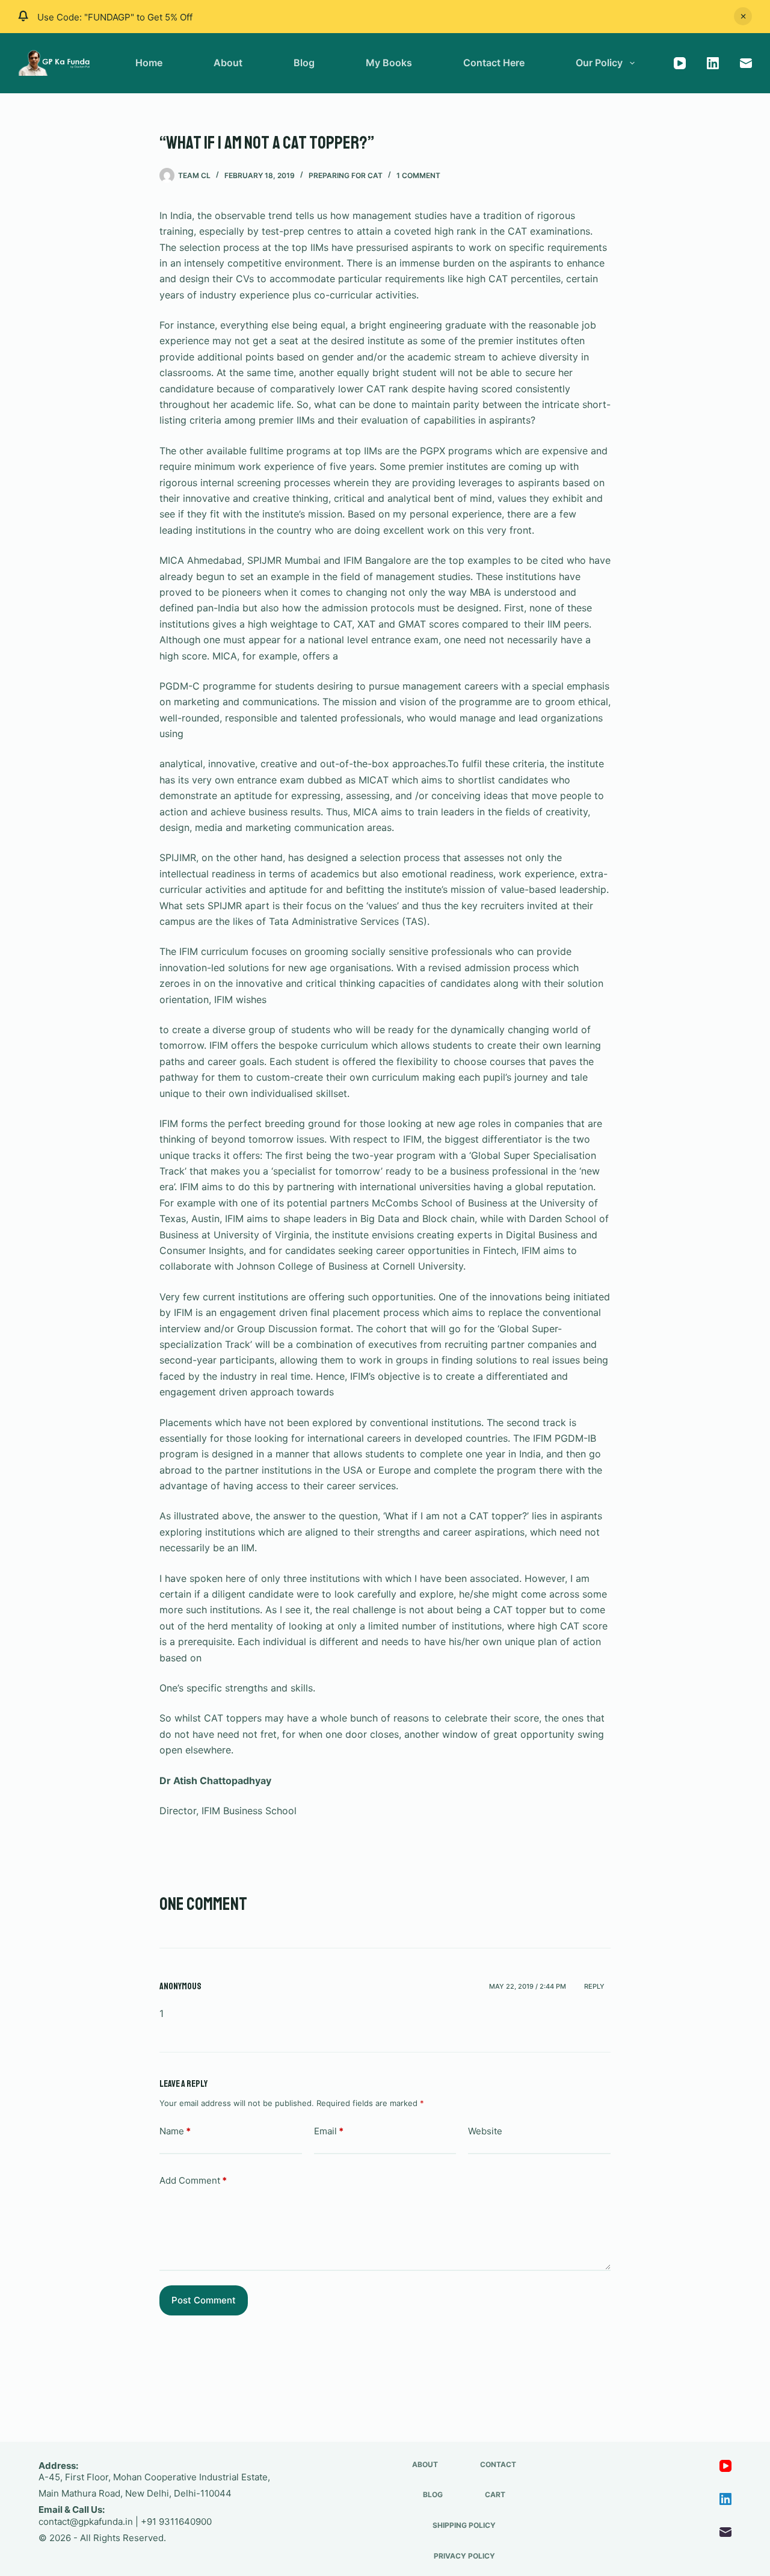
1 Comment (418, 175)
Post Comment (204, 2300)
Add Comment (193, 2180)
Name (175, 2131)
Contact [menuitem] (498, 2464)
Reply (594, 1986)
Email (329, 2131)
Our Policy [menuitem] (599, 63)
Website (485, 2131)
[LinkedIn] (713, 63)
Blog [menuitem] (304, 63)
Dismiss (743, 16)
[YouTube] (680, 63)
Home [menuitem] (149, 63)
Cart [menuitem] (495, 2494)
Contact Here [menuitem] (494, 63)
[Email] (746, 63)
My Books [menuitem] (389, 63)
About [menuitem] (228, 63)
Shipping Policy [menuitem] (464, 2525)
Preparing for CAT (346, 175)
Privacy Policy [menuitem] (464, 2556)
